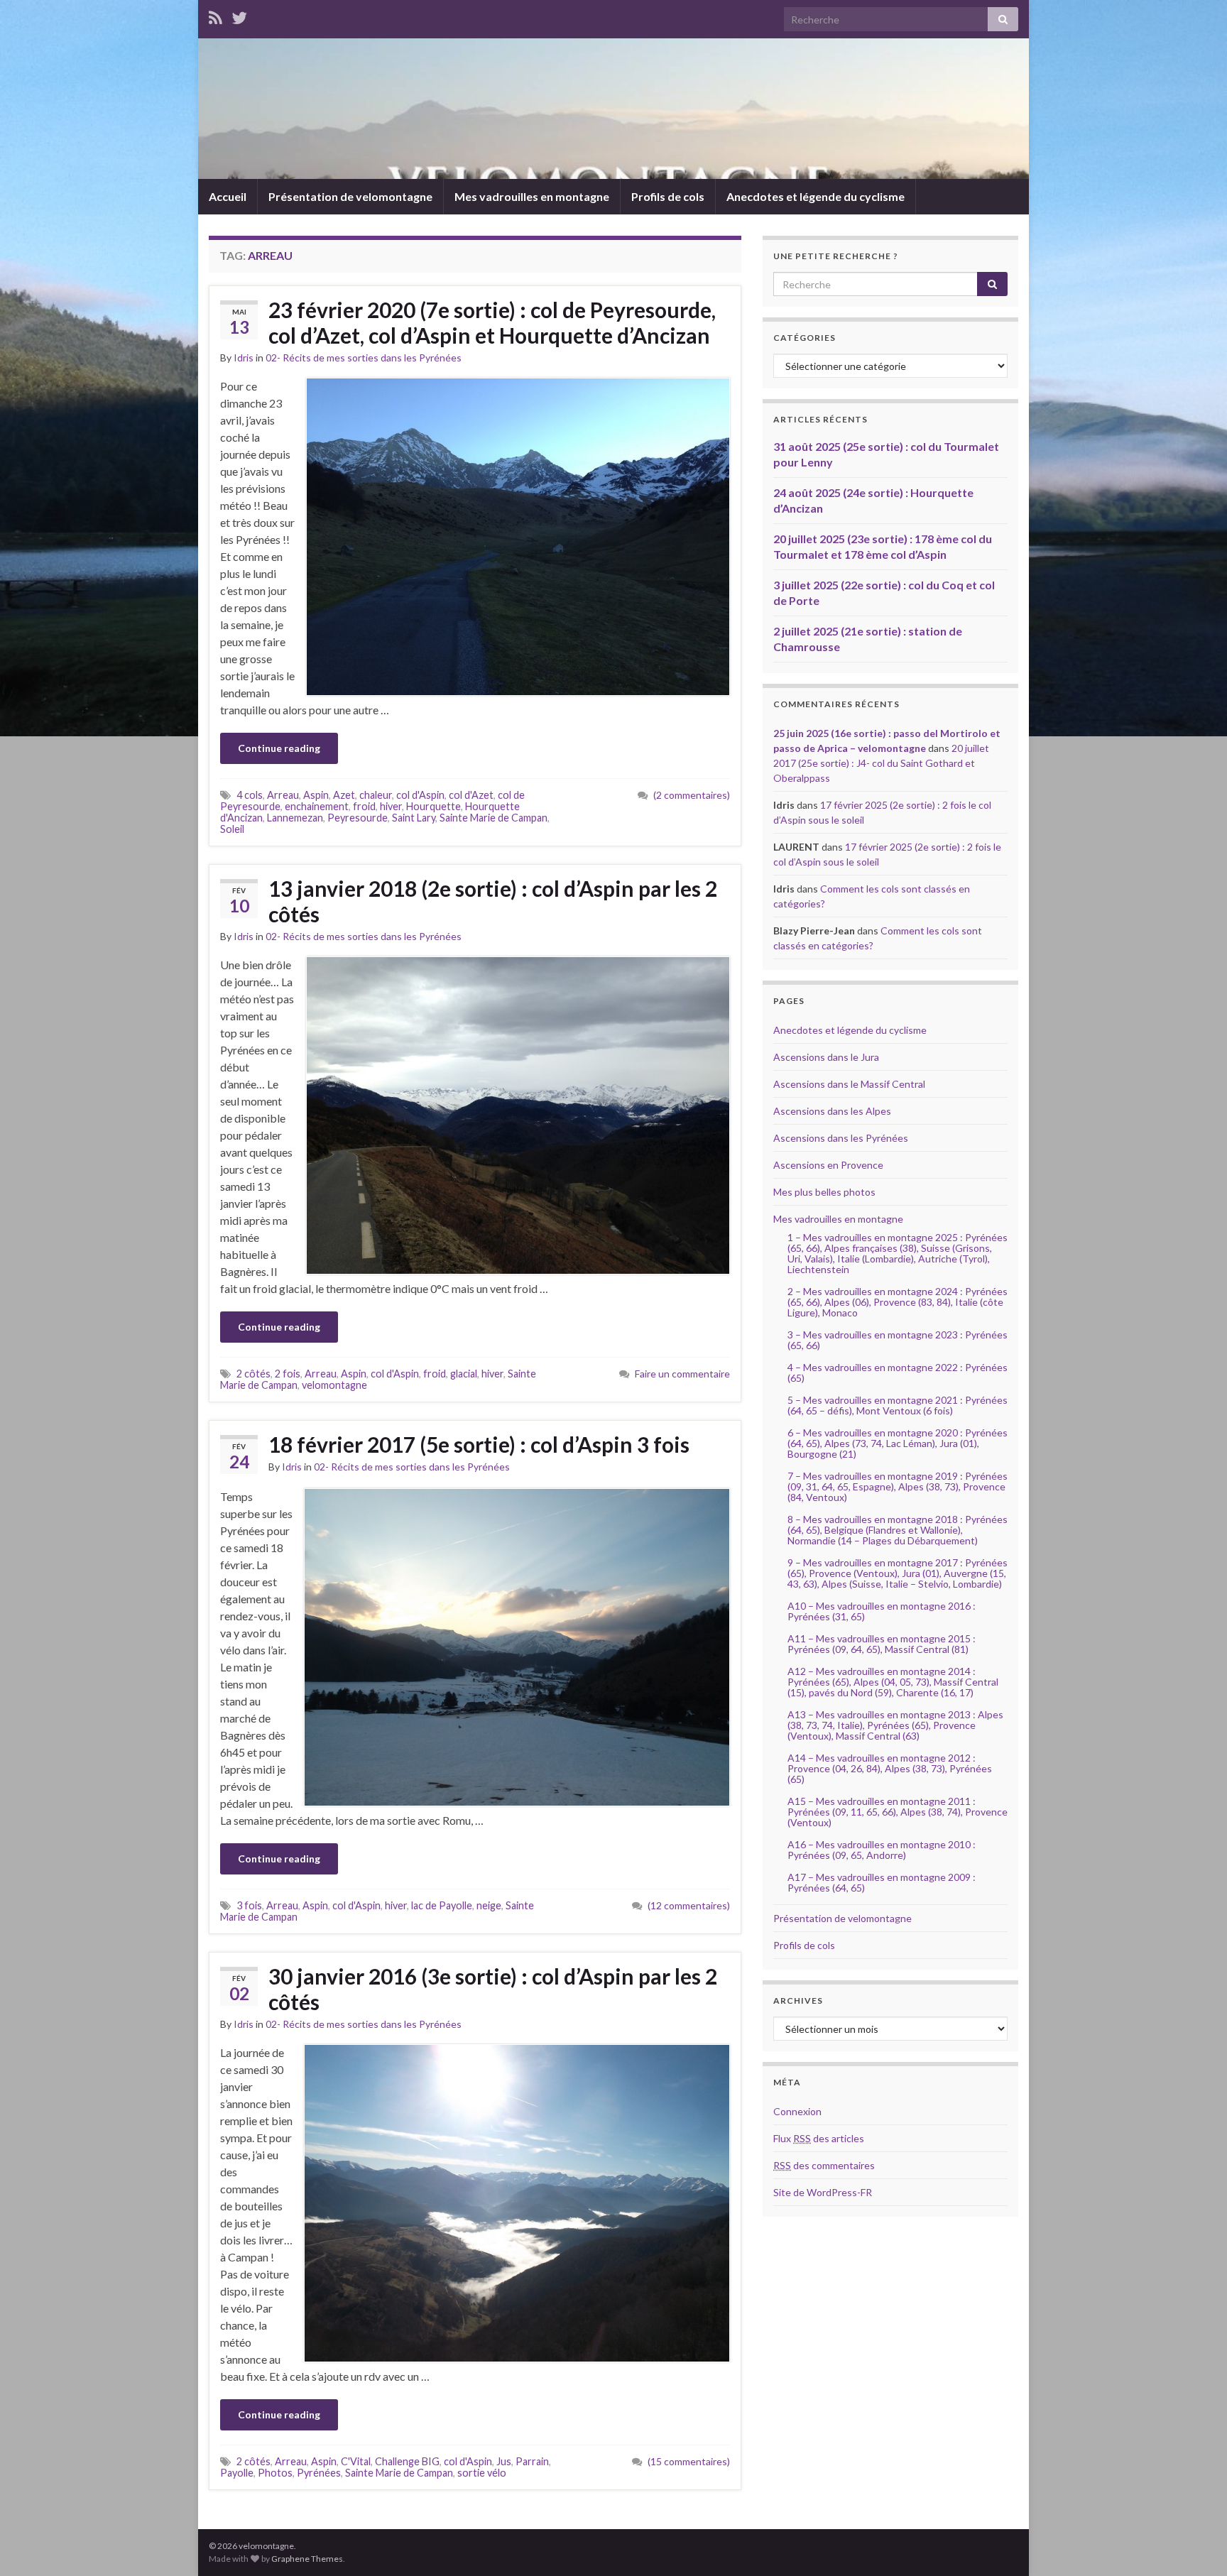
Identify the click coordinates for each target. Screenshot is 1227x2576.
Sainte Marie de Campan (493, 818)
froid (364, 806)
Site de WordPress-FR (823, 2192)
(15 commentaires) (689, 2461)
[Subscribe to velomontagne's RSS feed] (216, 15)
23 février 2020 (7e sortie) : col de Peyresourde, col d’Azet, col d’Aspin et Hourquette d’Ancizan (492, 322)
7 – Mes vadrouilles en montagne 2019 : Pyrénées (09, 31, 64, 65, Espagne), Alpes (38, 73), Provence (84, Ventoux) (898, 1486)
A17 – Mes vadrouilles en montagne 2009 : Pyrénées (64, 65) (882, 1882)
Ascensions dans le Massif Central (849, 1084)
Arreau (283, 795)
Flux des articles (819, 2138)
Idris (244, 358)
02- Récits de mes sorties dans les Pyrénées (364, 358)
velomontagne (334, 1385)
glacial (464, 1374)
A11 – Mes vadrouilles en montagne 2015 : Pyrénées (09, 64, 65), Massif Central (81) (882, 1644)
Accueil (228, 196)
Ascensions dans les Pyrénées (841, 1138)
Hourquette (433, 806)
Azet (344, 795)
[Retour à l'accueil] (613, 109)
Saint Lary (414, 818)
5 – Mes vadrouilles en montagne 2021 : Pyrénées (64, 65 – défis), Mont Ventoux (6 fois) (898, 1405)
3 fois (249, 1905)
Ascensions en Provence (828, 1165)
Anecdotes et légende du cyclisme (816, 196)
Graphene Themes (307, 2559)
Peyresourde (358, 818)
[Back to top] (1195, 2544)
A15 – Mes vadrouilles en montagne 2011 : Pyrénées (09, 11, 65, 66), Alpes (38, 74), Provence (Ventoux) (898, 1812)
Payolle (237, 2473)
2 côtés (253, 1374)
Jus (504, 2461)
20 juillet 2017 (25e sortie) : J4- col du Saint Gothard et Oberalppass (881, 763)
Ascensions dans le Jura (826, 1057)
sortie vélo (482, 2473)
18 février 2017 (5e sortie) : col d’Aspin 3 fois (479, 1444)
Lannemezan (295, 818)
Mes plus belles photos (824, 1192)
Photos (275, 2473)
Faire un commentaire (682, 1374)
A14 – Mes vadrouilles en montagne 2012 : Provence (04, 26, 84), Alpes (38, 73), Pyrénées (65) (890, 1768)
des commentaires (824, 2165)
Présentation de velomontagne (350, 196)
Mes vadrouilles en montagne (532, 196)
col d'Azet (471, 795)
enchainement (317, 806)
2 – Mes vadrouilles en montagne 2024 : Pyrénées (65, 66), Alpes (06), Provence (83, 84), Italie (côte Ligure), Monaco (898, 1302)
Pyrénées (319, 2473)
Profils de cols (668, 196)
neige (489, 1905)
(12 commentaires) (689, 1905)
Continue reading (279, 748)
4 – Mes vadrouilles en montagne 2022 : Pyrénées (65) (898, 1372)
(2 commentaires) (692, 795)
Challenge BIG (407, 2461)
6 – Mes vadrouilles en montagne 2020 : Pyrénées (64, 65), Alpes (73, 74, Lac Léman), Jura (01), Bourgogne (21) (898, 1443)
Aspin (316, 795)
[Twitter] (239, 15)
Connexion (797, 2111)
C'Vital (356, 2461)
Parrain (532, 2461)
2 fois (288, 1374)
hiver (391, 806)
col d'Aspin (420, 795)
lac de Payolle (442, 1905)
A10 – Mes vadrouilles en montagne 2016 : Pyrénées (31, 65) (882, 1611)
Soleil (232, 829)
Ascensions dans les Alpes (832, 1111)
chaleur (376, 795)
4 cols (250, 795)
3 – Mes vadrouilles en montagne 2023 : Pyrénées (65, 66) (898, 1340)
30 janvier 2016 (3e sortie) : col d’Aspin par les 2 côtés (493, 1989)
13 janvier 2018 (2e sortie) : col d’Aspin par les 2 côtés (493, 901)
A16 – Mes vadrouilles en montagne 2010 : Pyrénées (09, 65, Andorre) (882, 1850)
